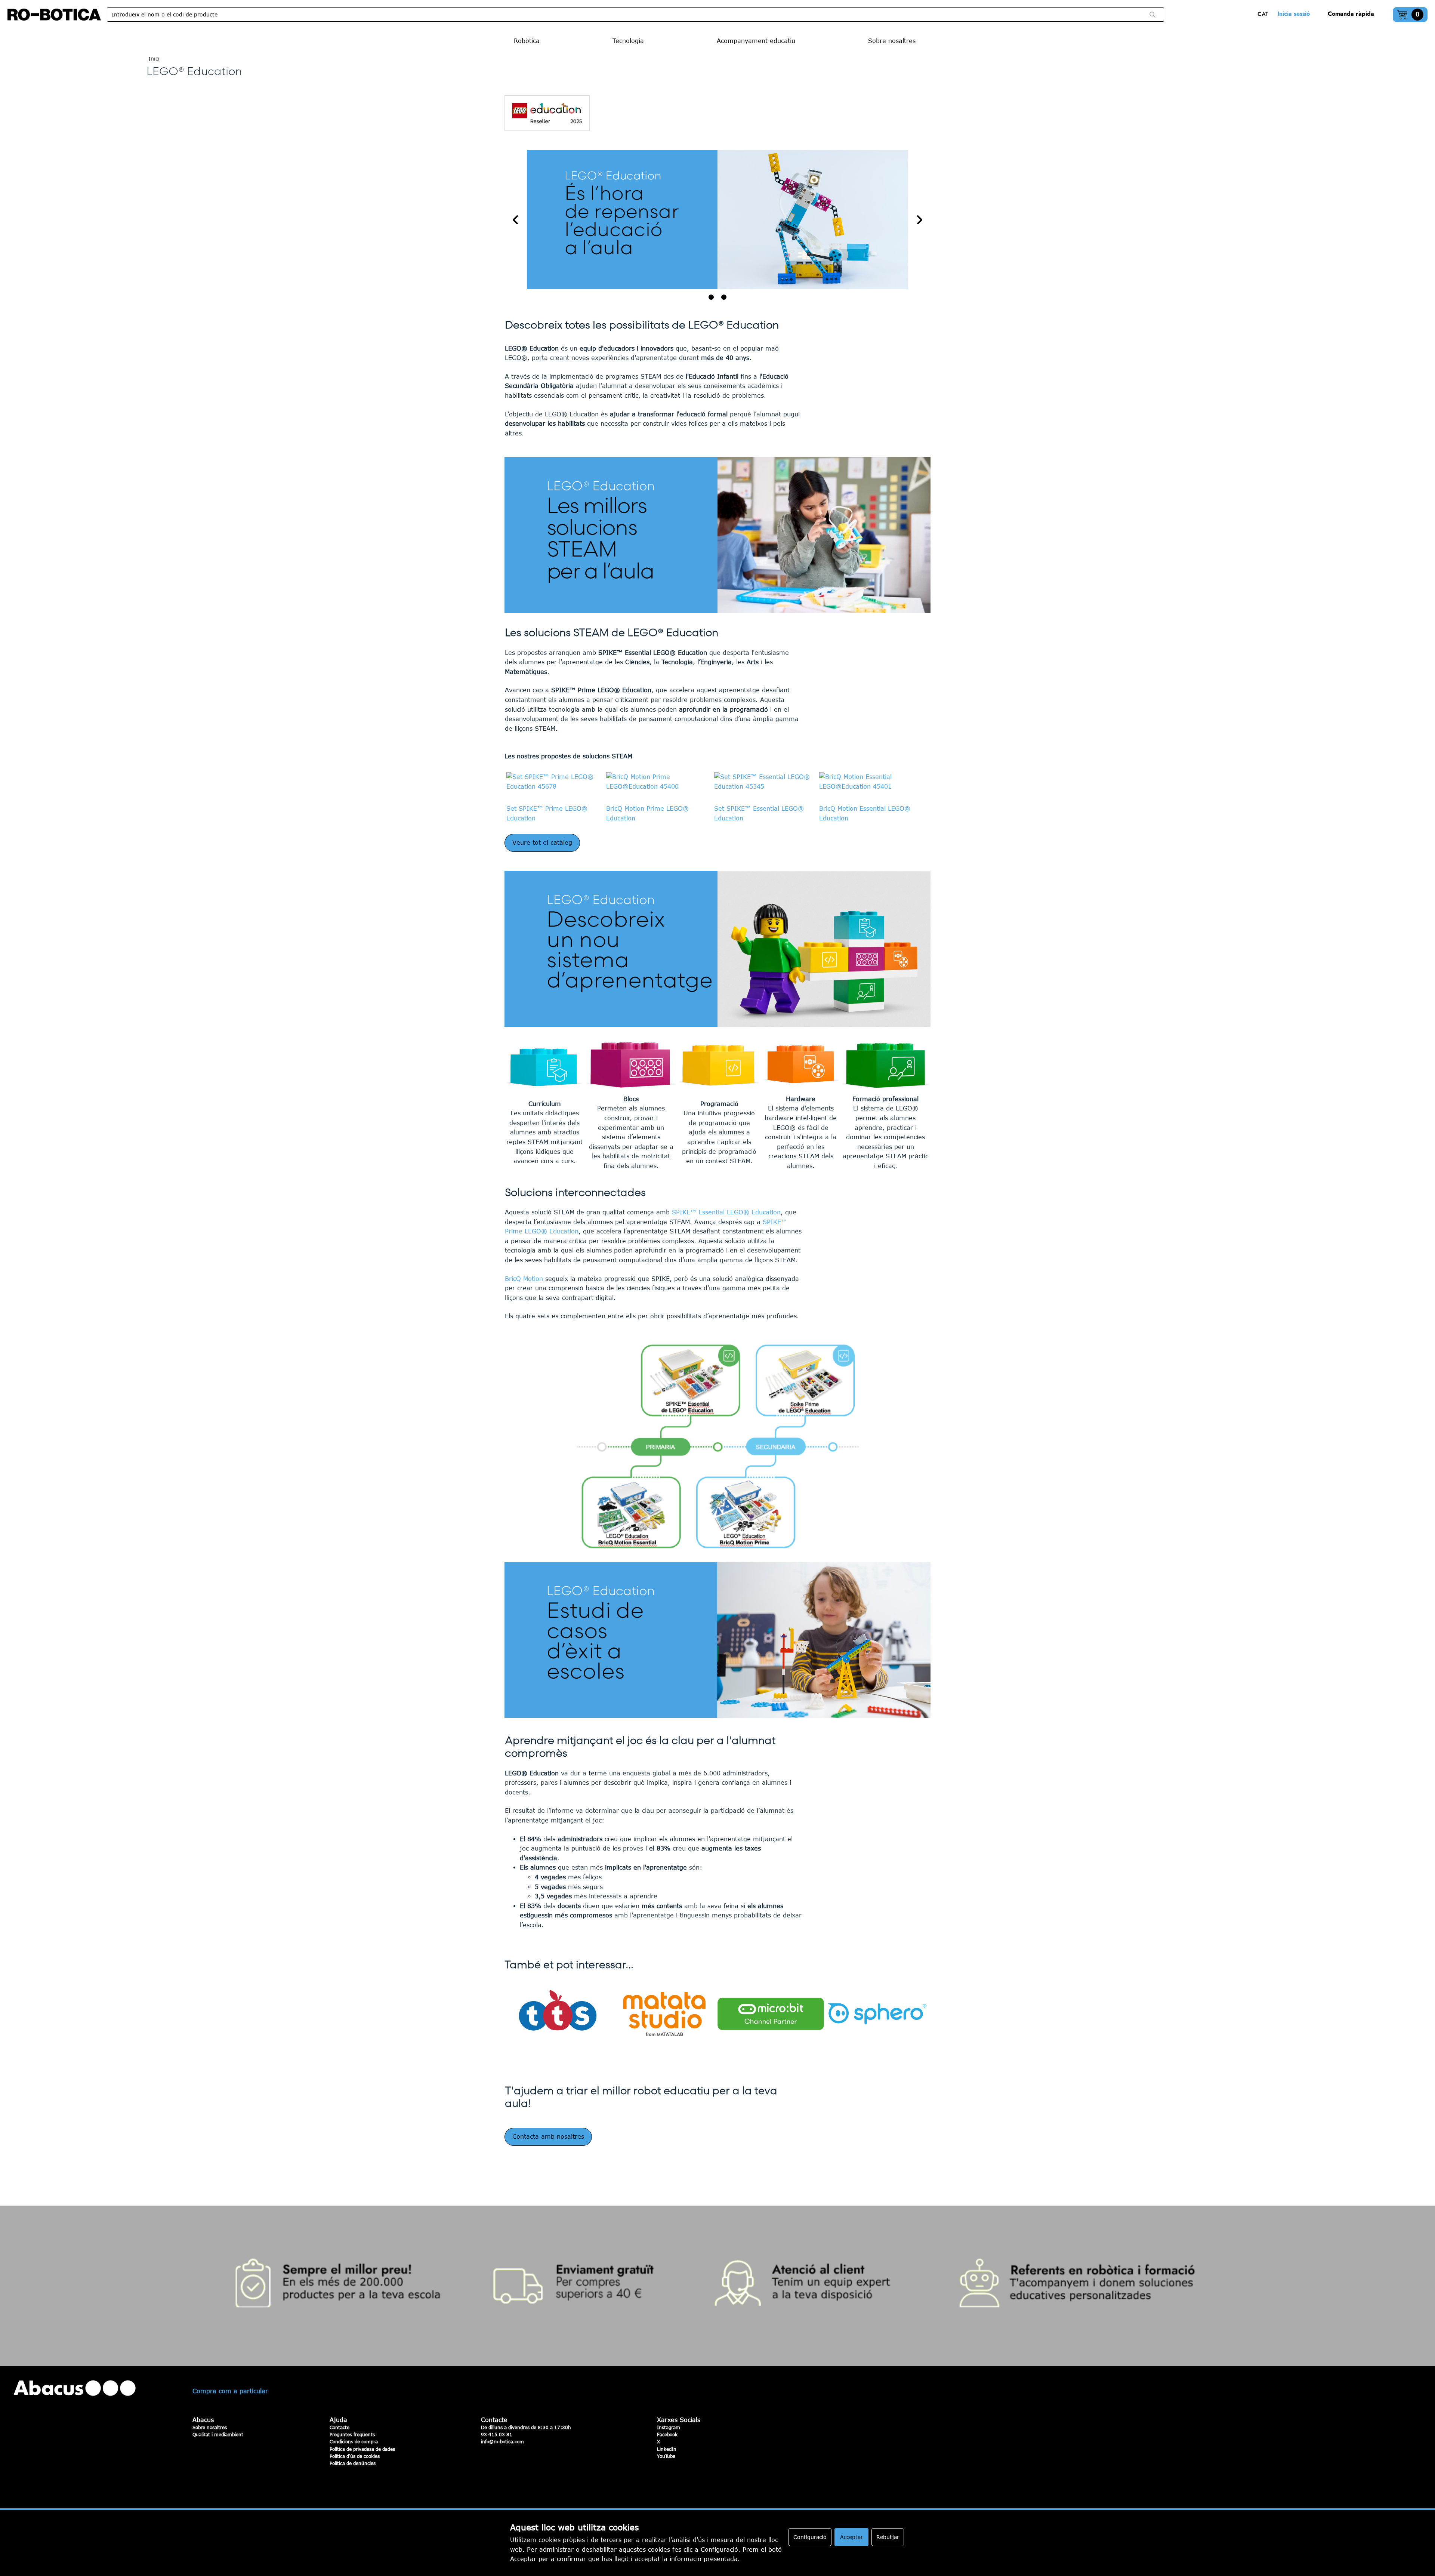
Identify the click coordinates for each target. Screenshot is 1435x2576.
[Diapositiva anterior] (516, 220)
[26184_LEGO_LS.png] (717, 1446)
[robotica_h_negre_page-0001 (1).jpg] (54, 15)
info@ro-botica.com (502, 2441)
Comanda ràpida (1351, 14)
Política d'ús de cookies (355, 2456)
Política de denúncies (353, 2463)
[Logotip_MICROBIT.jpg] (771, 2014)
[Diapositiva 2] (724, 297)
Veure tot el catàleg (542, 842)
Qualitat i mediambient (218, 2434)
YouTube (666, 2456)
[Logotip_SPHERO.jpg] (877, 2014)
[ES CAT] (1265, 15)
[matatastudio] (664, 2014)
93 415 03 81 (497, 2434)
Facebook (667, 2434)
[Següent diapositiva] (919, 220)
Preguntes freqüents (352, 2434)
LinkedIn (667, 2449)
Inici (154, 58)
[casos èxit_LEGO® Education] (717, 1640)
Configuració (810, 2537)
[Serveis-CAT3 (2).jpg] (717, 2286)
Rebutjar (888, 2537)
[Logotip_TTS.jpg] (558, 2014)
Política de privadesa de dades (362, 2449)
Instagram (669, 2427)
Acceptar (851, 2537)
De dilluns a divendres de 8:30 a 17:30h (526, 2427)
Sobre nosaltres (210, 2427)
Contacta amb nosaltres (548, 2136)
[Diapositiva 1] (711, 297)
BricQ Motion (524, 1279)
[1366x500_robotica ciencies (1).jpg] (717, 220)
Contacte (340, 2427)
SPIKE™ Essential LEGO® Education (726, 1212)
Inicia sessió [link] (1294, 14)
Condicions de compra (354, 2441)
